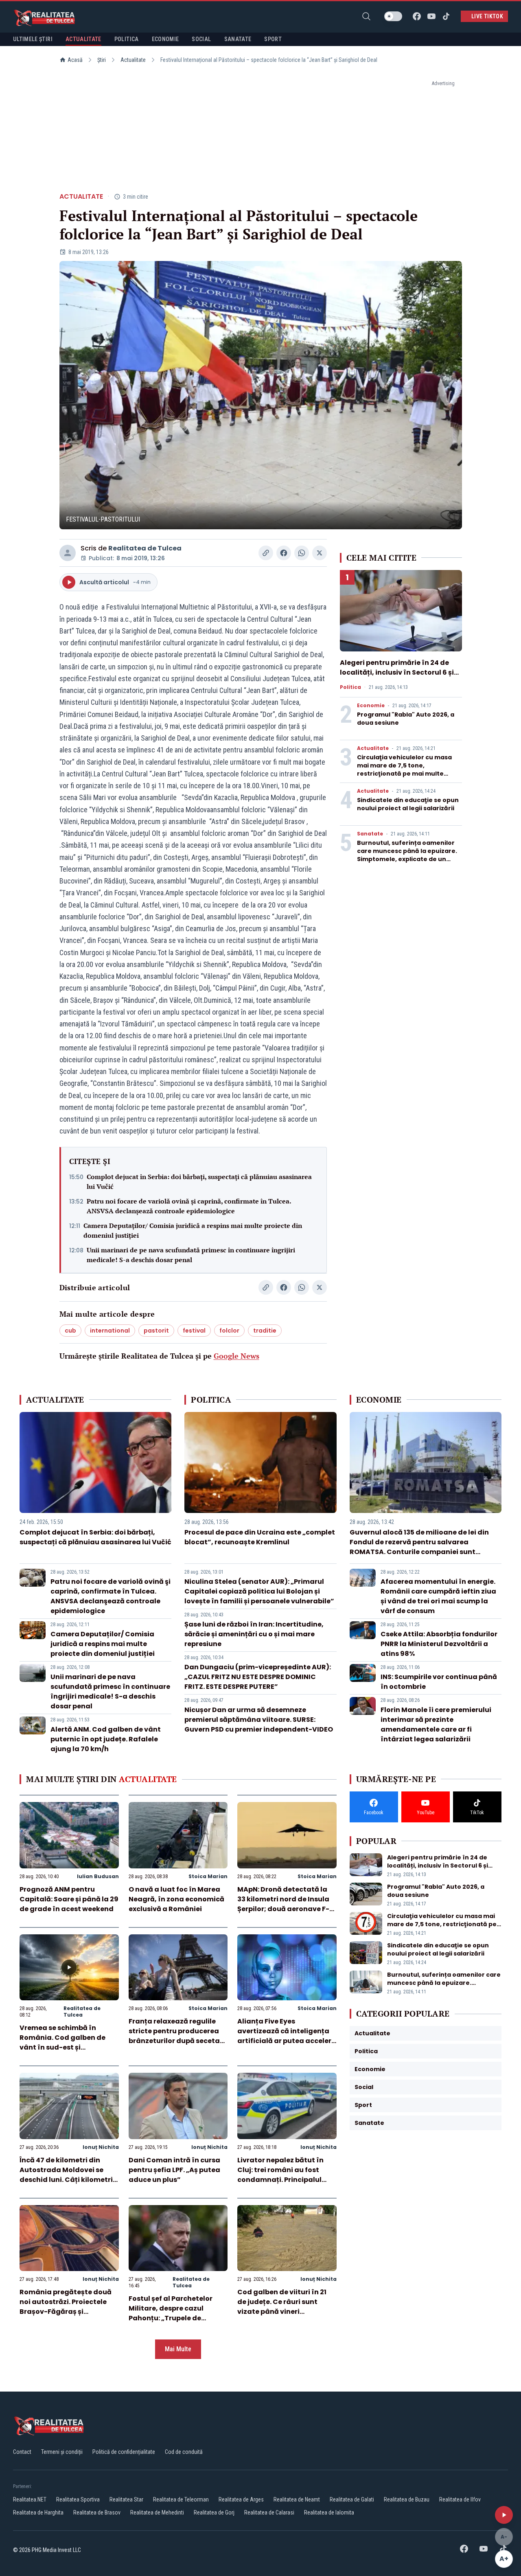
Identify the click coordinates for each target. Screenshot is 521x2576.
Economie (371, 706)
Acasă (75, 60)
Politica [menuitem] (127, 39)
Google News (236, 1356)
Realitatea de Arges (241, 2499)
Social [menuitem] (201, 39)
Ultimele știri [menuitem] (33, 39)
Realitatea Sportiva (78, 2499)
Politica (350, 687)
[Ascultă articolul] (504, 2515)
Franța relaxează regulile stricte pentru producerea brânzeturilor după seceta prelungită (174, 2036)
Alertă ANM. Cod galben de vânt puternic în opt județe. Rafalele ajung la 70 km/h (106, 1739)
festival (194, 1331)
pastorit (156, 1331)
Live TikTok (487, 16)
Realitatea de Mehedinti (157, 2512)
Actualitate (133, 60)
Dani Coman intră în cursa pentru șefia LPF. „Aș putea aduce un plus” (174, 2170)
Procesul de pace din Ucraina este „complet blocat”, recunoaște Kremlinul (260, 1537)
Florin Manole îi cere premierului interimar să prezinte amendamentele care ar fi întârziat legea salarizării (436, 1724)
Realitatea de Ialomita (329, 2512)
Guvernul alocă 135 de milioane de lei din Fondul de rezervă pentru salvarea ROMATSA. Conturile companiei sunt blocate (419, 1547)
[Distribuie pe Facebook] (284, 553)
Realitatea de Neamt (297, 2499)
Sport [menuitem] (273, 39)
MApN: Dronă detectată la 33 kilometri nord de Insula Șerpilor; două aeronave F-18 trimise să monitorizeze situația (287, 1909)
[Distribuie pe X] (320, 553)
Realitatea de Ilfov (460, 2499)
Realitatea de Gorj (214, 2512)
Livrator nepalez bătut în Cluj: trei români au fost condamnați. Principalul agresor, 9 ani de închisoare (286, 2175)
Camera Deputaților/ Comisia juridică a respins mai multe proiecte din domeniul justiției (193, 1230)
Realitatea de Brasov (97, 2512)
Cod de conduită (184, 2452)
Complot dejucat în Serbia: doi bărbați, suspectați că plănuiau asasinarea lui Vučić (199, 1182)
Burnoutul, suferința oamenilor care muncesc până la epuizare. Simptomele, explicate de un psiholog (407, 855)
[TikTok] (446, 16)
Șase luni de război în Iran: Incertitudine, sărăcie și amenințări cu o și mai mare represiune (254, 1634)
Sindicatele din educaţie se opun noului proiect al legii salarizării (408, 804)
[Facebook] (417, 16)
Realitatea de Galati (352, 2499)
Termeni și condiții (62, 2452)
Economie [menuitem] (165, 39)
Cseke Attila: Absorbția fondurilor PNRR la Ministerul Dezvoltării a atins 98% (439, 1644)
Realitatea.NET (30, 2499)
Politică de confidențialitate (124, 2452)
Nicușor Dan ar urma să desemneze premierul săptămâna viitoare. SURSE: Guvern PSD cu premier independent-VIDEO (259, 1720)
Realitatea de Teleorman (181, 2499)
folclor (229, 1331)
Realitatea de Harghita (38, 2512)
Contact (22, 2452)
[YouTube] (431, 16)
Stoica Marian (208, 1876)
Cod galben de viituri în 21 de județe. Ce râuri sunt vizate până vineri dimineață (282, 2307)
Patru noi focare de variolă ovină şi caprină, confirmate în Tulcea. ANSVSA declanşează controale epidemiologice (189, 1206)
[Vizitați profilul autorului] (68, 553)
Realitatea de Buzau (407, 2499)
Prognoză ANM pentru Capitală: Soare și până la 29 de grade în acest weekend (69, 1899)
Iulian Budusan (98, 1876)
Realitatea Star (126, 2499)
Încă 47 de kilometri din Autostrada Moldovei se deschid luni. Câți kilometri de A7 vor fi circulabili (66, 2175)
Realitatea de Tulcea (145, 548)
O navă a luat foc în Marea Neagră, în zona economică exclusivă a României (176, 1899)
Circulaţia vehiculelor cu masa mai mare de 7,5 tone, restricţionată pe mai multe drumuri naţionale (404, 770)
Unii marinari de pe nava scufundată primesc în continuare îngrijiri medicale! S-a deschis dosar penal (191, 1255)
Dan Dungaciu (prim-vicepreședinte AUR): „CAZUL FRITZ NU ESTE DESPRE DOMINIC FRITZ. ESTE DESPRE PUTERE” (258, 1677)
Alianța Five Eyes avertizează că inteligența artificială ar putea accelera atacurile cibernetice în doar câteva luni (287, 2041)
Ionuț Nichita (101, 2147)
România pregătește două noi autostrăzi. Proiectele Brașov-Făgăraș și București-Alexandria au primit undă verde (66, 2312)
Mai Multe (178, 2349)
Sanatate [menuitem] (238, 39)
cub (70, 1331)
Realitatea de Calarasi (269, 2512)
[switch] (393, 16)
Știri (102, 60)
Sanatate (370, 834)
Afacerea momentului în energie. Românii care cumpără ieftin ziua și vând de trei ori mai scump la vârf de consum (438, 1596)
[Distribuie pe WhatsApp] (302, 553)
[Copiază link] (266, 553)
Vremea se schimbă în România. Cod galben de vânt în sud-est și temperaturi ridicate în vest (68, 2042)
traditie (265, 1331)
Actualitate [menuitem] (83, 39)
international (110, 1331)
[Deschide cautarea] (366, 16)
